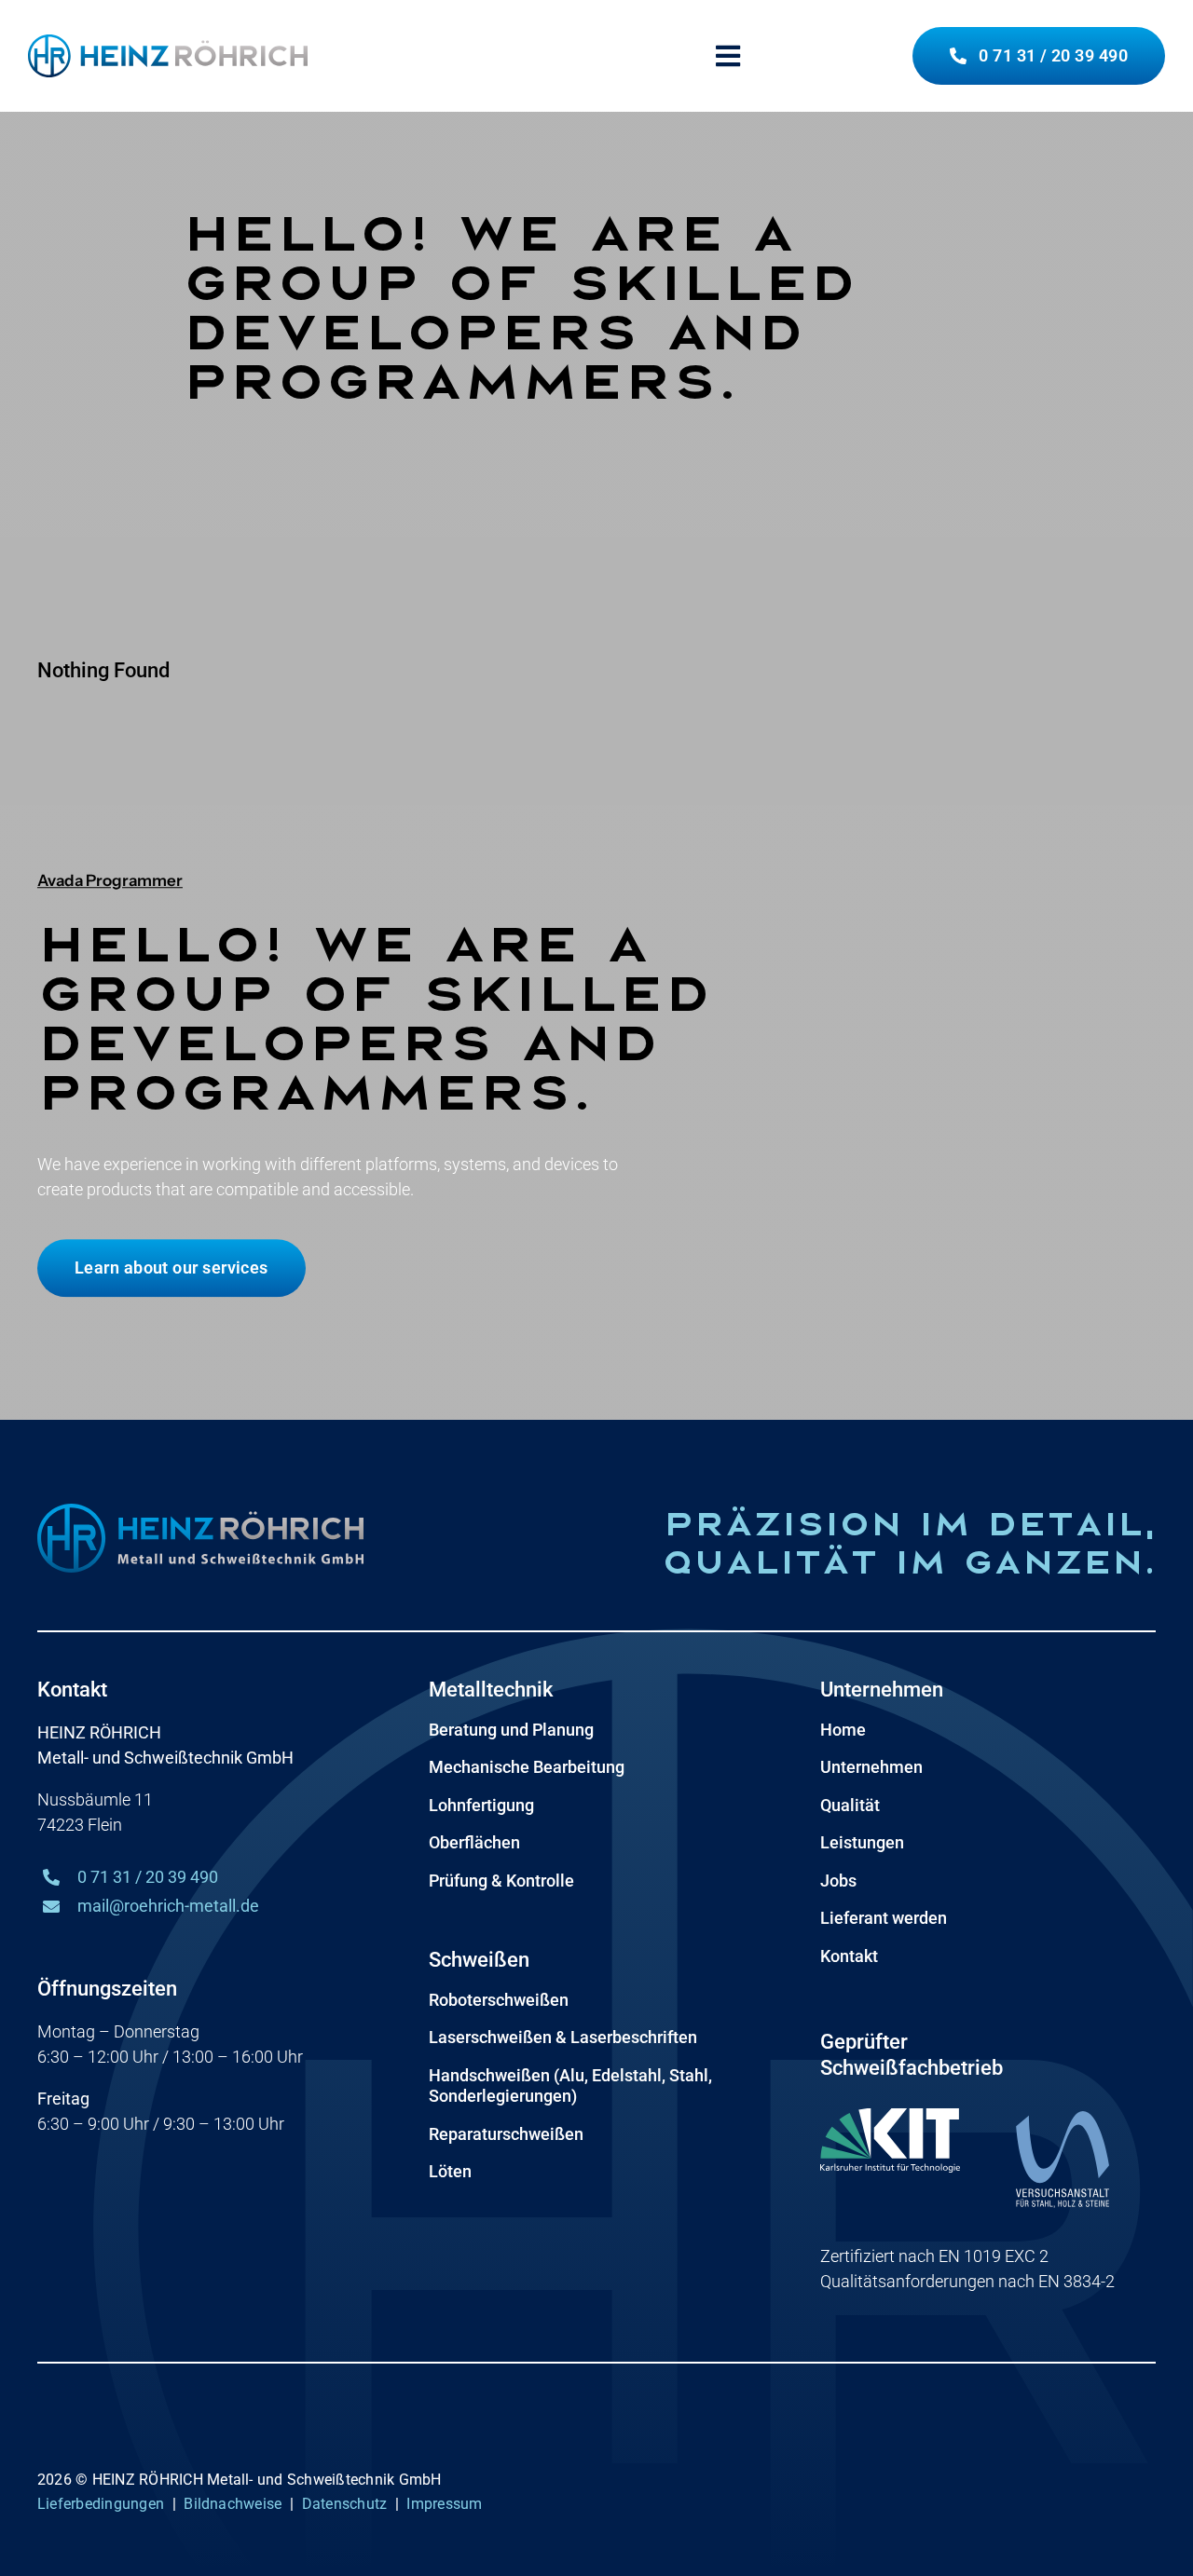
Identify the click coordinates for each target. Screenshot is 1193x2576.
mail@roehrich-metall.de (168, 1906)
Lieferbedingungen (101, 2504)
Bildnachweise (233, 2504)
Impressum (444, 2504)
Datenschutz (345, 2504)
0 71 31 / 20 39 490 (148, 1877)
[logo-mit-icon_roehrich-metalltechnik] (168, 42)
